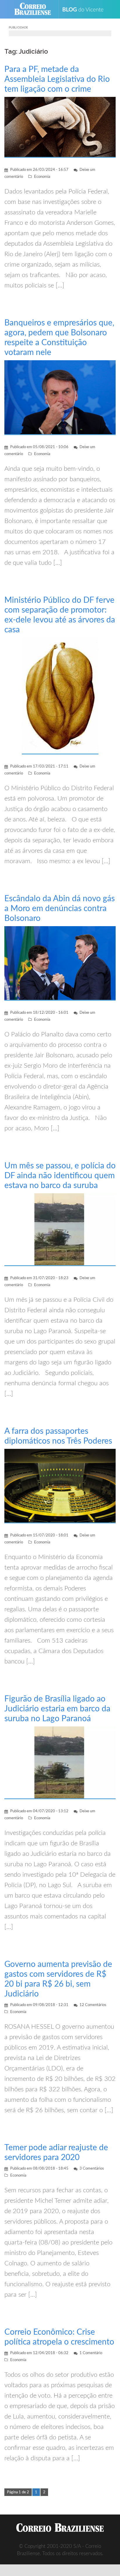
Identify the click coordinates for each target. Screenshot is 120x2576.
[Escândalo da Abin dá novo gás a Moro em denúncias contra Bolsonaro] (60, 963)
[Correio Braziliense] (35, 9)
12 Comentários (93, 2005)
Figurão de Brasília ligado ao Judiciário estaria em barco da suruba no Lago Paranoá (57, 1709)
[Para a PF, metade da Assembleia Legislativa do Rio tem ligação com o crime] (60, 127)
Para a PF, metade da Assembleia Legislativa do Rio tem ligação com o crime (57, 79)
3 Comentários (92, 2169)
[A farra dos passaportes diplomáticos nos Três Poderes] (60, 1486)
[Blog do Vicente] (85, 9)
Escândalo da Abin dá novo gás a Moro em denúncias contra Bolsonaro (60, 908)
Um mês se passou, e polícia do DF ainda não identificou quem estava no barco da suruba (60, 1176)
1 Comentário (91, 2353)
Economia (42, 177)
